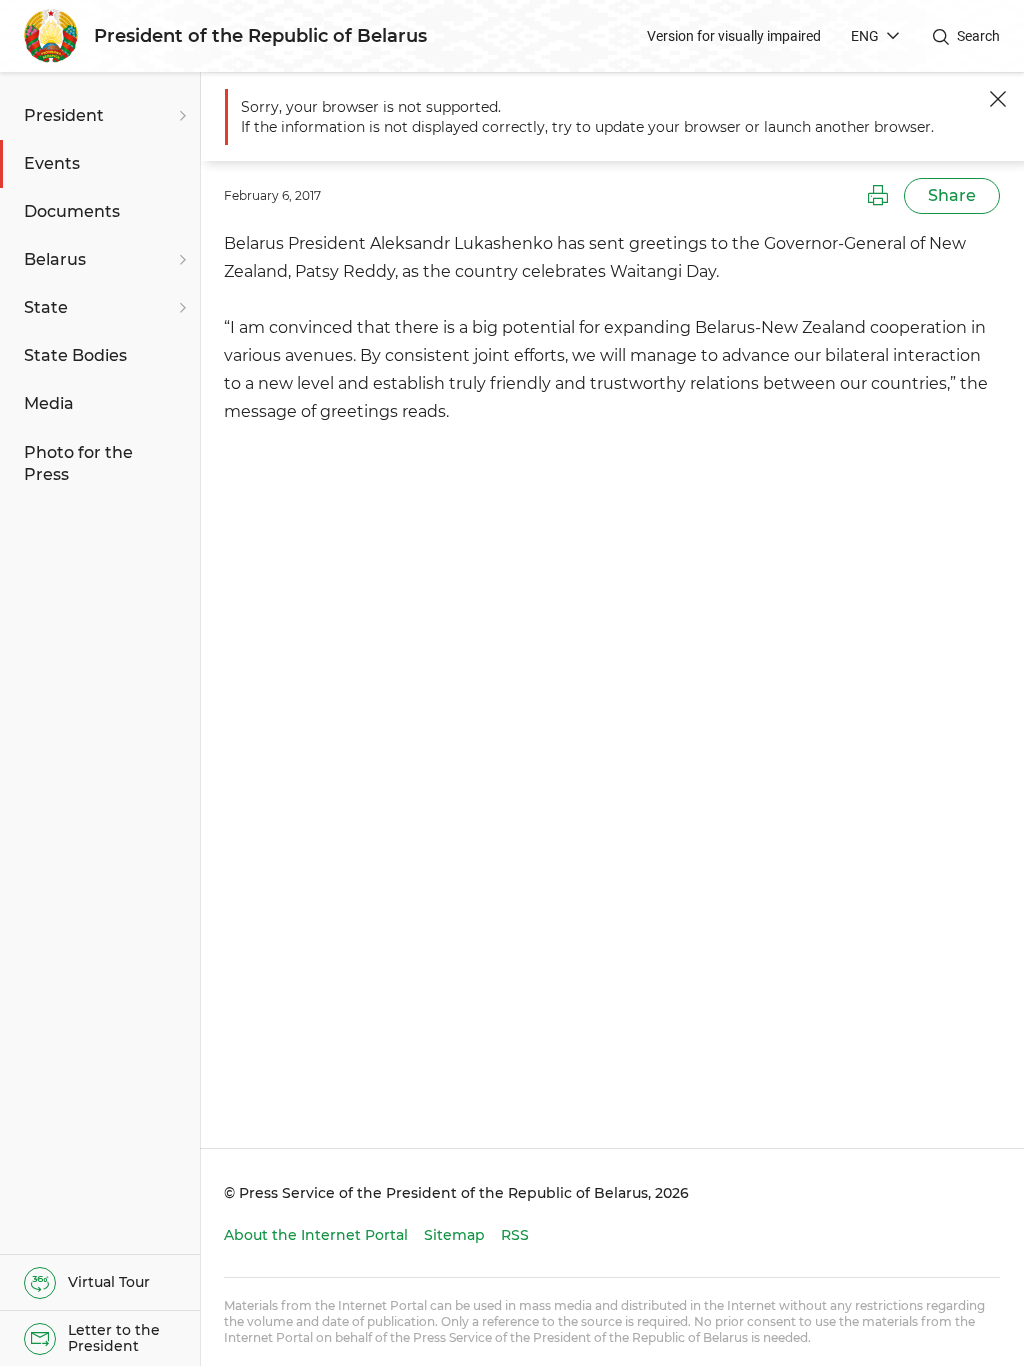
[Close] (998, 99)
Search (978, 36)
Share (952, 195)
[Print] (878, 196)
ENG (865, 36)
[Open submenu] (180, 116)
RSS (515, 1235)
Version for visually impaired (734, 36)
